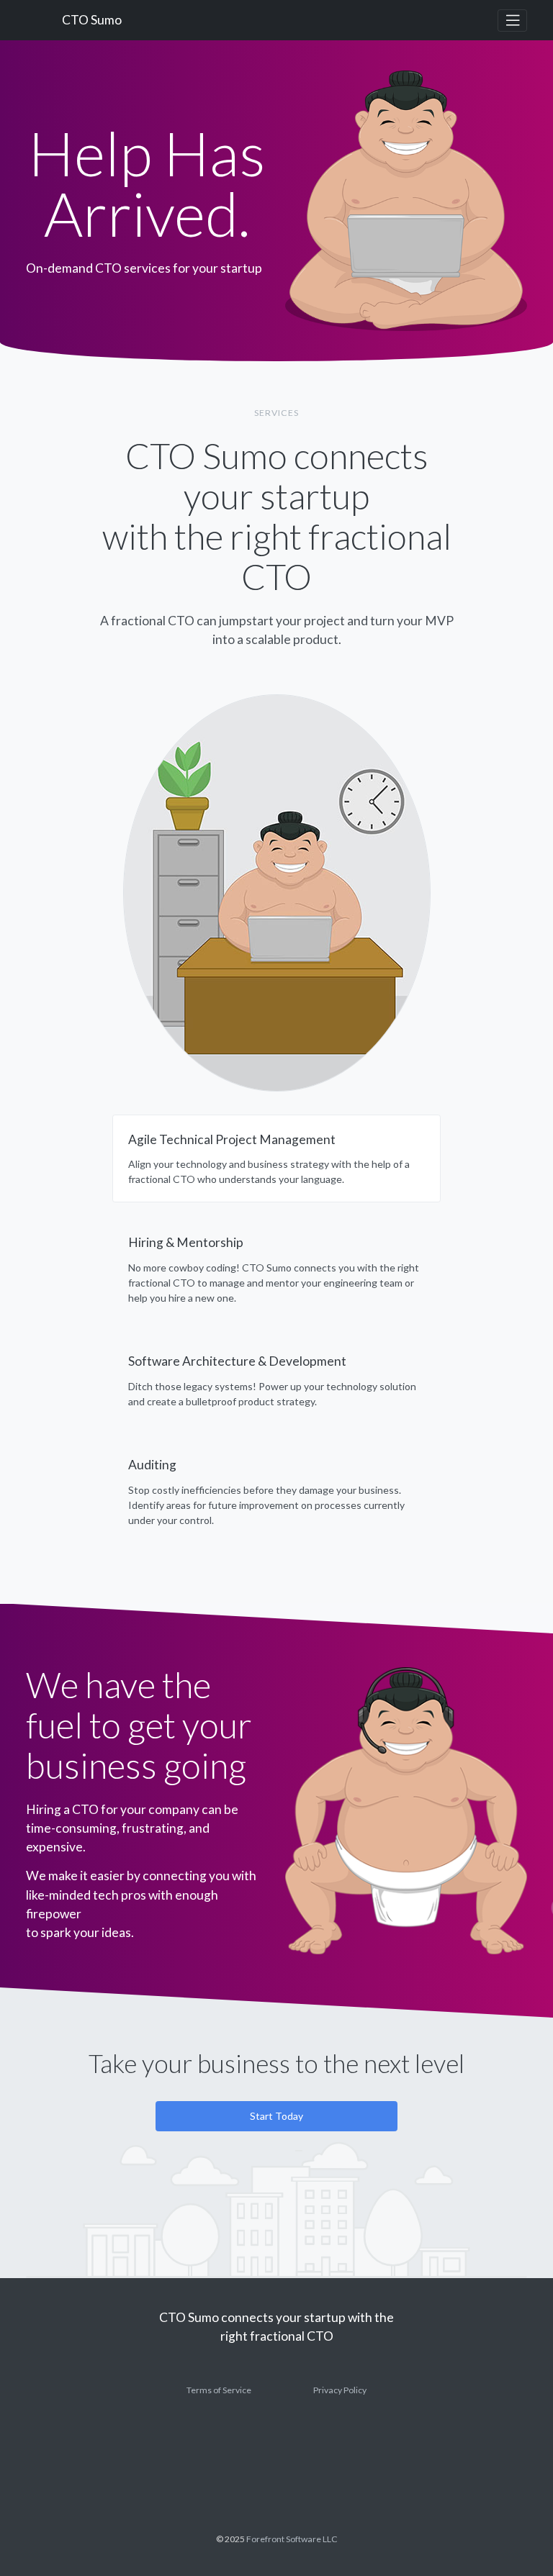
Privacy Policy (340, 2390)
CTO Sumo (92, 20)
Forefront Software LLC (292, 2539)
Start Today (276, 2116)
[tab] (276, 1159)
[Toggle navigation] (512, 21)
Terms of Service (219, 2390)
